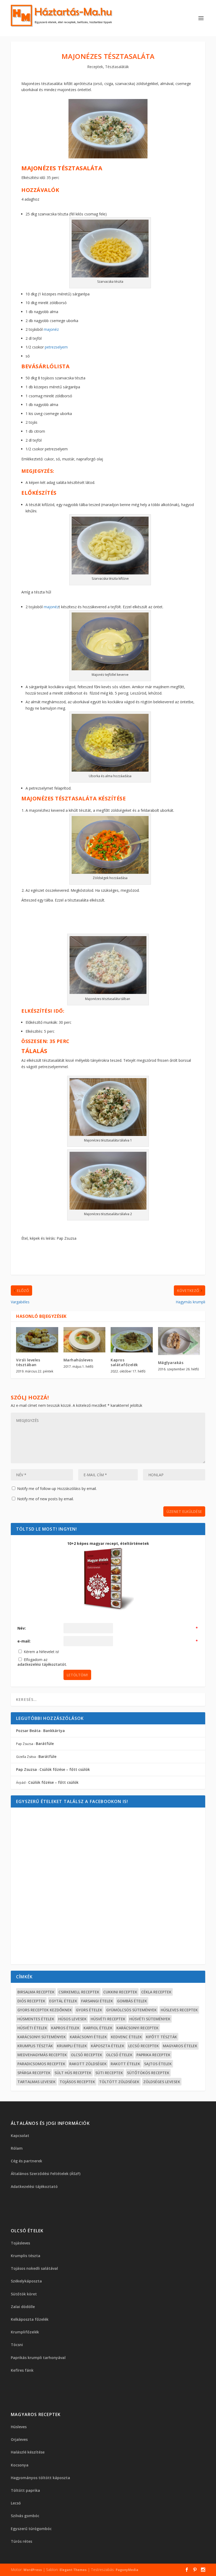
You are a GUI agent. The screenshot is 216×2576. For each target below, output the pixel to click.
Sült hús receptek (73, 2073)
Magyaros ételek (180, 2046)
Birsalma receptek (36, 1992)
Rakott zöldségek (88, 2064)
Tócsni (17, 2345)
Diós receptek (31, 2001)
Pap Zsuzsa (26, 1769)
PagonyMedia (127, 2570)
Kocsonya (20, 2465)
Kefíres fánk (22, 2370)
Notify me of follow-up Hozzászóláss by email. (57, 1488)
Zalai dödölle (23, 2307)
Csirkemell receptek (79, 1992)
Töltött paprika (25, 2490)
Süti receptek (109, 2073)
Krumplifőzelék (25, 2332)
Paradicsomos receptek (41, 2064)
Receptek (95, 67)
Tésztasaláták (117, 67)
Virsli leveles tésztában (28, 1362)
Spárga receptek (34, 2073)
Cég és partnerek (26, 2161)
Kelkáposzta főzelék (30, 2319)
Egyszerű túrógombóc (31, 2529)
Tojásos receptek (77, 2082)
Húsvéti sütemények (150, 2019)
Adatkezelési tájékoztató (34, 2186)
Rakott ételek (125, 2064)
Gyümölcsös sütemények (131, 2010)
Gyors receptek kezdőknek (45, 2010)
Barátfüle (45, 1744)
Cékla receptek (156, 1992)
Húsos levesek (72, 2019)
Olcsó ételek (119, 2055)
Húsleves (19, 2427)
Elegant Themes (73, 2570)
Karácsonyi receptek (138, 2028)
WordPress (33, 2570)
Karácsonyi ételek (88, 2037)
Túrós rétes (21, 2541)
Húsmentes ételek (36, 2019)
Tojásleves (20, 2243)
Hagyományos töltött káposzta (40, 2478)
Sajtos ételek (158, 2064)
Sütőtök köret (24, 2294)
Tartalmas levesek (36, 2082)
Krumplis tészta (26, 2256)
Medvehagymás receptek (42, 2055)
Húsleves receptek (179, 2010)
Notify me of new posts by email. (45, 1499)
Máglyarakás (171, 1363)
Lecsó (16, 2503)
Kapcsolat (20, 2136)
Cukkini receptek (120, 1992)
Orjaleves (19, 2439)
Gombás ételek (132, 2001)
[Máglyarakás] (179, 1341)
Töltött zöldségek (119, 2082)
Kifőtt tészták (161, 2037)
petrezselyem (57, 347)
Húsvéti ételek (32, 2028)
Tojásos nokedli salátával (34, 2268)
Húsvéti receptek (108, 2019)
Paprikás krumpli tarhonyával (38, 2358)
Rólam (17, 2148)
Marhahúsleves (78, 1360)
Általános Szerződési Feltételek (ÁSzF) (46, 2174)
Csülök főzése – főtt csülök (65, 1769)
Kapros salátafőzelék (124, 1362)
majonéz (51, 329)
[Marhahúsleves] (85, 1340)
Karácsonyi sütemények (42, 2037)
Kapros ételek (65, 2028)
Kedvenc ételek (126, 2037)
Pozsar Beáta (28, 1731)
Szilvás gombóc (25, 2516)
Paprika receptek (153, 2055)
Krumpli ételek (72, 2046)
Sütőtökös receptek (148, 2073)
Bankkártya (54, 1731)
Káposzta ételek (108, 2046)
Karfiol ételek (98, 2028)
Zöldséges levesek (162, 2082)
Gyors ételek (89, 2010)
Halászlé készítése (28, 2452)
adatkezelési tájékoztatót (42, 1664)
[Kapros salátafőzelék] (132, 1340)
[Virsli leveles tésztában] (37, 1340)
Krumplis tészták (35, 2046)
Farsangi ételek (97, 2001)
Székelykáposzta (26, 2281)
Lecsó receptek (144, 2046)
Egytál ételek (63, 2001)
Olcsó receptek (87, 2055)
